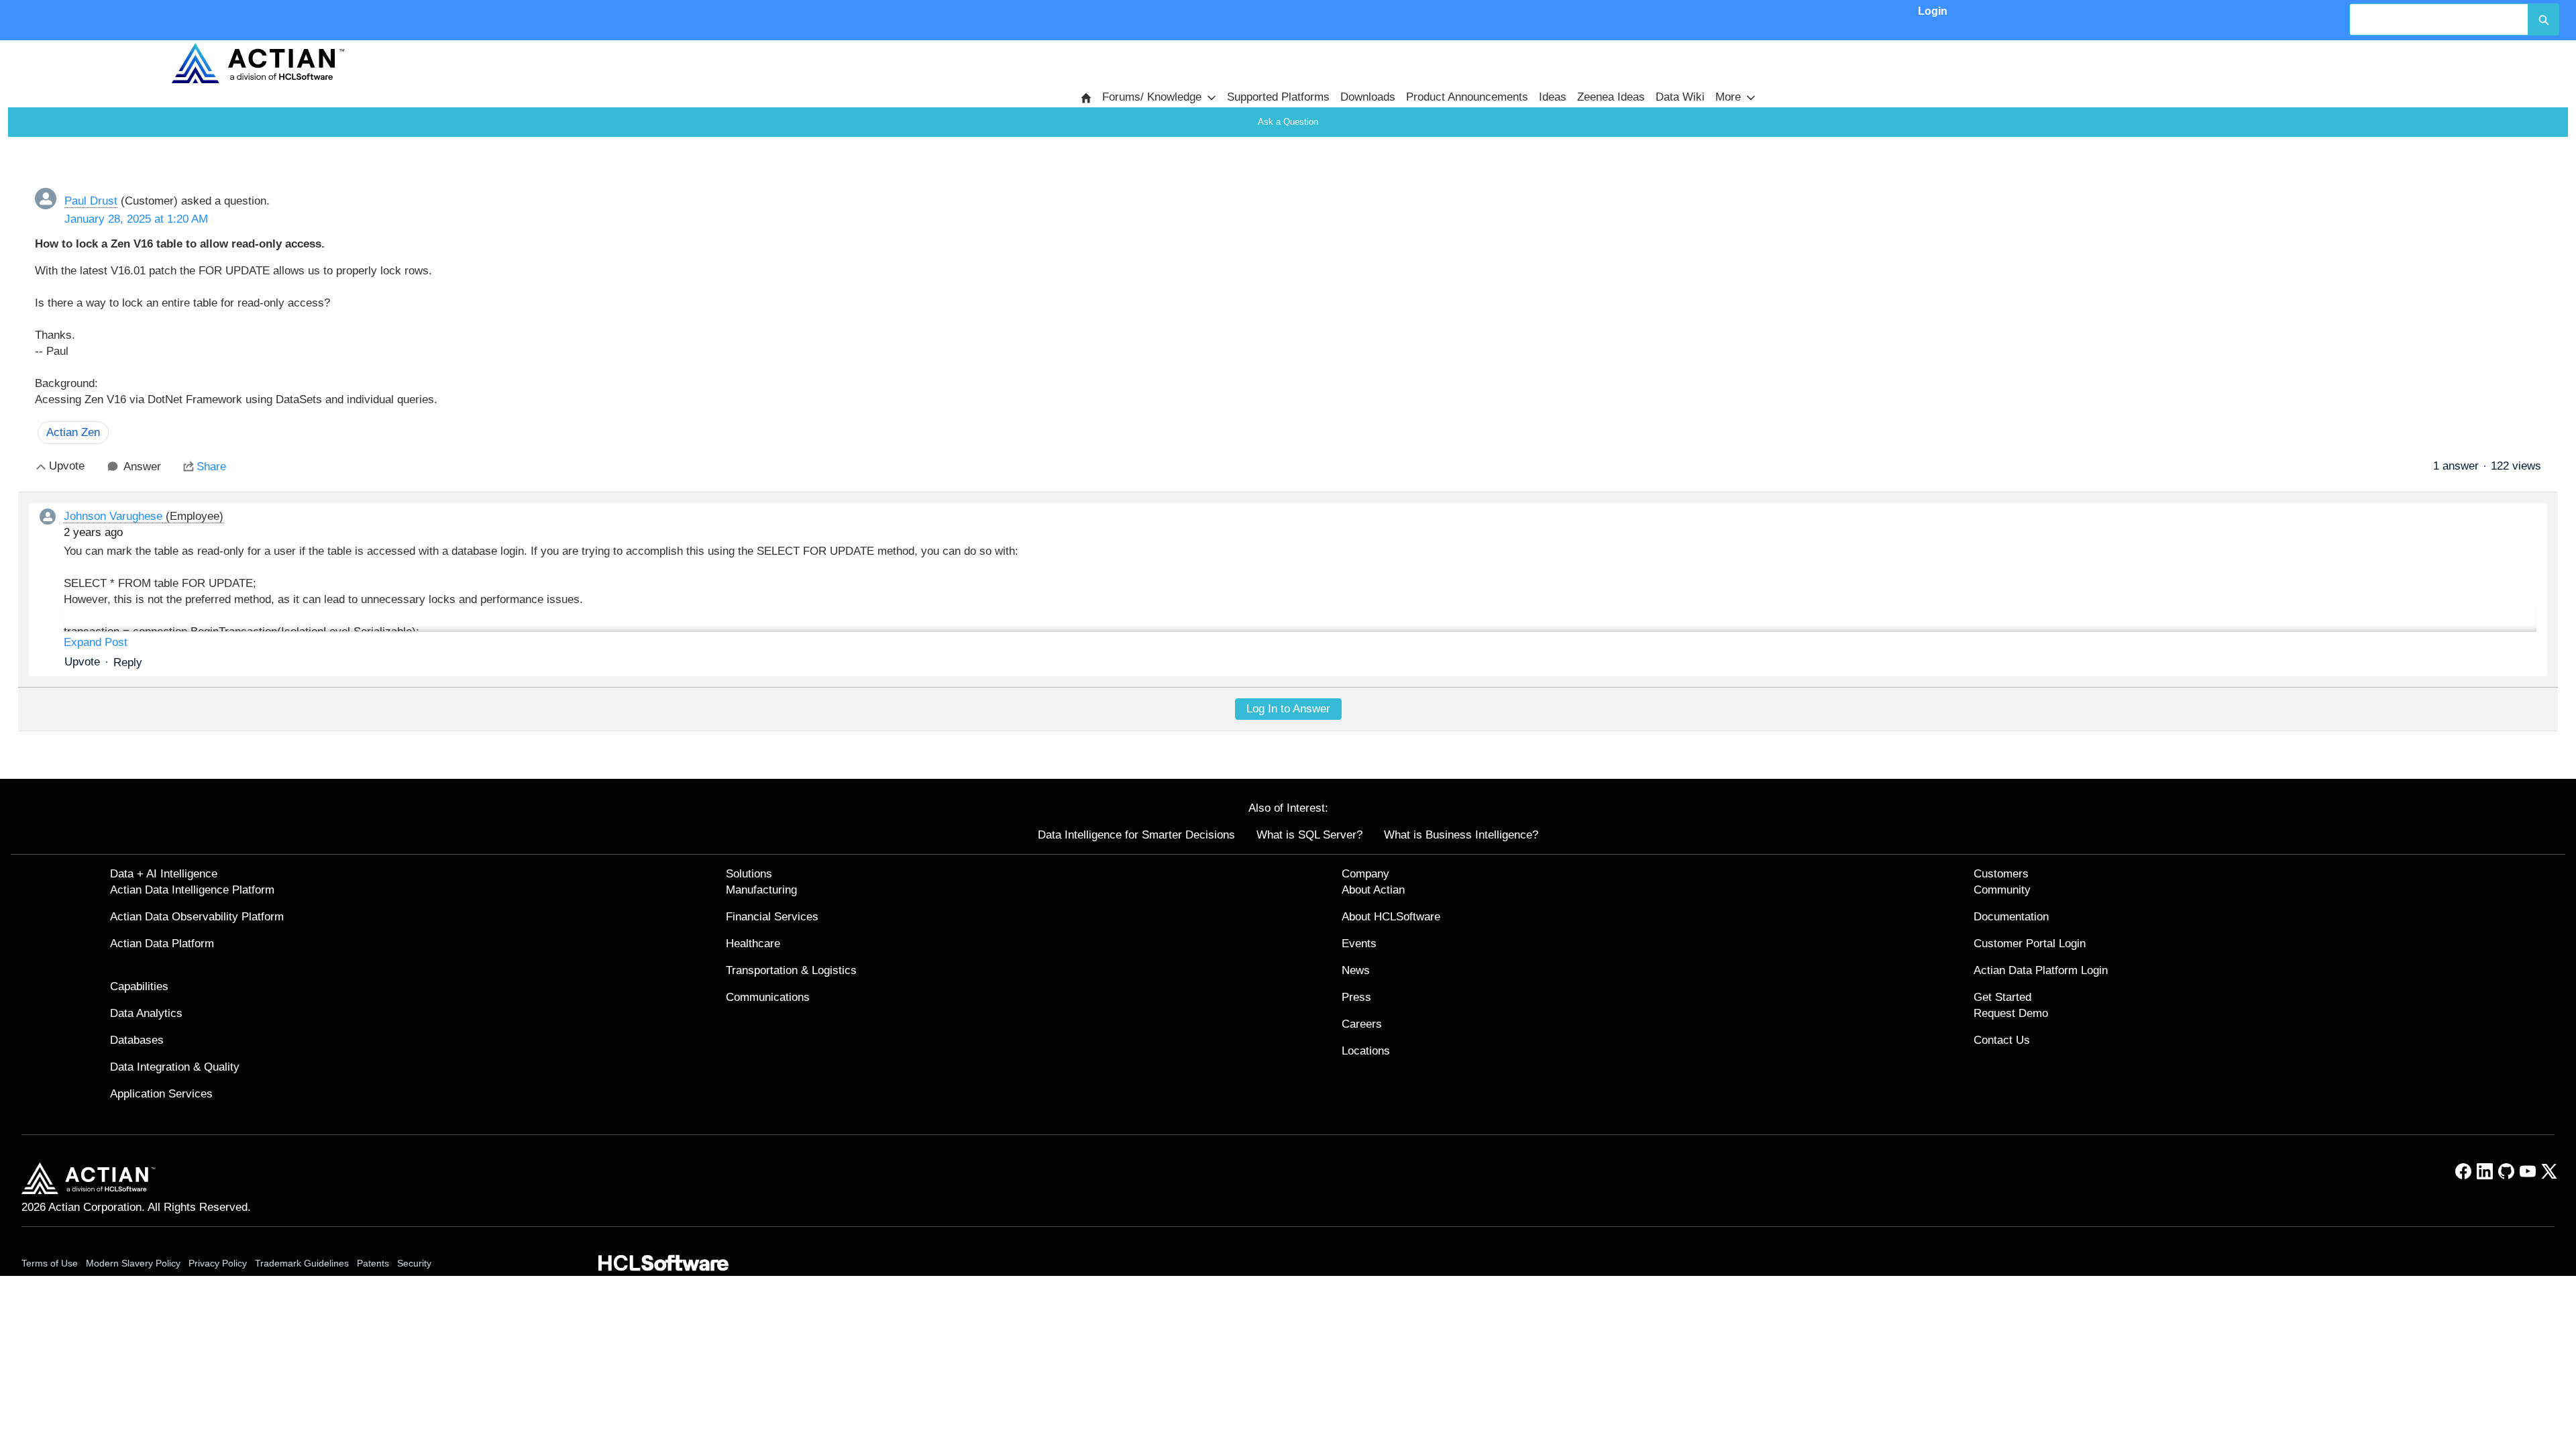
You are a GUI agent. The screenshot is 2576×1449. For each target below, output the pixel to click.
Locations (1366, 1051)
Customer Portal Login (2030, 944)
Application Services (161, 1094)
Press (1356, 997)
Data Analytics (146, 1013)
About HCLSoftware (1391, 917)
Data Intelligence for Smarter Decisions (1136, 835)
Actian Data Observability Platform (197, 917)
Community (2002, 890)
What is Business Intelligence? (1461, 835)
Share (211, 467)
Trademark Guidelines (302, 1263)
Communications (768, 997)
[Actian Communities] (258, 63)
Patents (373, 1263)
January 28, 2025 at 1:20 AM (136, 219)
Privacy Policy (218, 1263)
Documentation (2011, 917)
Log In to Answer (1288, 709)
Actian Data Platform (162, 944)
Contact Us (2002, 1040)
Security (414, 1263)
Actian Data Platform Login (2041, 970)
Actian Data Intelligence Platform (192, 890)
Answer (142, 467)
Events (1359, 944)
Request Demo (2011, 1013)
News (1356, 970)
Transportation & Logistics (791, 970)
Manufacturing (761, 890)
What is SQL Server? (1309, 835)
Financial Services (772, 917)
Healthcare (753, 944)
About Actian (1373, 890)
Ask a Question (1288, 122)
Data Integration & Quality (175, 1067)
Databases (137, 1040)
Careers (1362, 1024)
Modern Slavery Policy (133, 1263)
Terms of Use (50, 1263)
